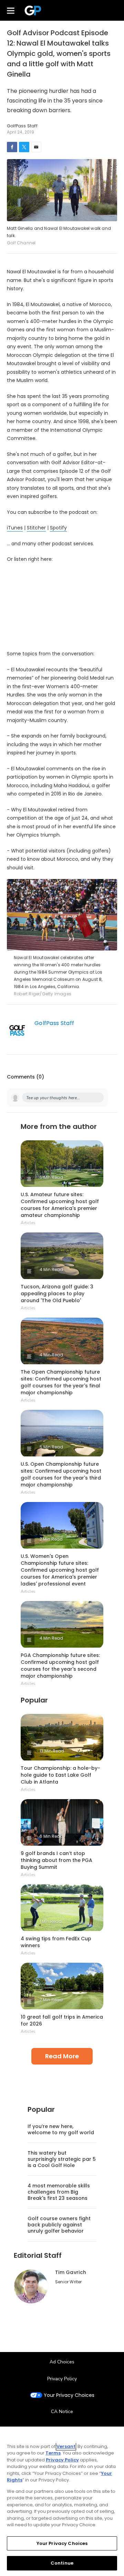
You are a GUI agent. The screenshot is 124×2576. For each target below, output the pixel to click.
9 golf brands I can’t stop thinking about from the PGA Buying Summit (56, 1860)
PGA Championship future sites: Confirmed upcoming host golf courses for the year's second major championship (60, 1666)
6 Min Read (51, 1836)
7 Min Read (51, 2000)
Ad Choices (62, 2362)
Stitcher (36, 528)
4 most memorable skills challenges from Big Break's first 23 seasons (59, 2192)
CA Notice (62, 2412)
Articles (28, 1223)
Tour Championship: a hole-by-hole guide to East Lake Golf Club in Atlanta (60, 1775)
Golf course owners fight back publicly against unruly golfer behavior (59, 2225)
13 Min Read (52, 1751)
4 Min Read (51, 1270)
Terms (53, 2453)
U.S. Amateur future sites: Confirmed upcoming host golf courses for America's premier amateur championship (60, 1205)
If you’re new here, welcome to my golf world (61, 2129)
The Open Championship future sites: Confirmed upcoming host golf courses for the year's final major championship (61, 1382)
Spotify (58, 528)
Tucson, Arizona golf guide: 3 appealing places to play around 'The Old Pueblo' (57, 1294)
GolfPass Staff (54, 1023)
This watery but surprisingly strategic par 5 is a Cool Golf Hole (62, 2159)
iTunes (15, 528)
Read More (62, 2056)
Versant (66, 2446)
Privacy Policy (62, 2379)
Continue (62, 2563)
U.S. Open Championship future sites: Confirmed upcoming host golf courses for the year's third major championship (61, 1474)
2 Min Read (51, 1539)
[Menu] (11, 10)
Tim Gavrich (71, 2272)
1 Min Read (51, 1921)
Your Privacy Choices (69, 2395)
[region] (62, 2501)
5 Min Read (51, 1177)
